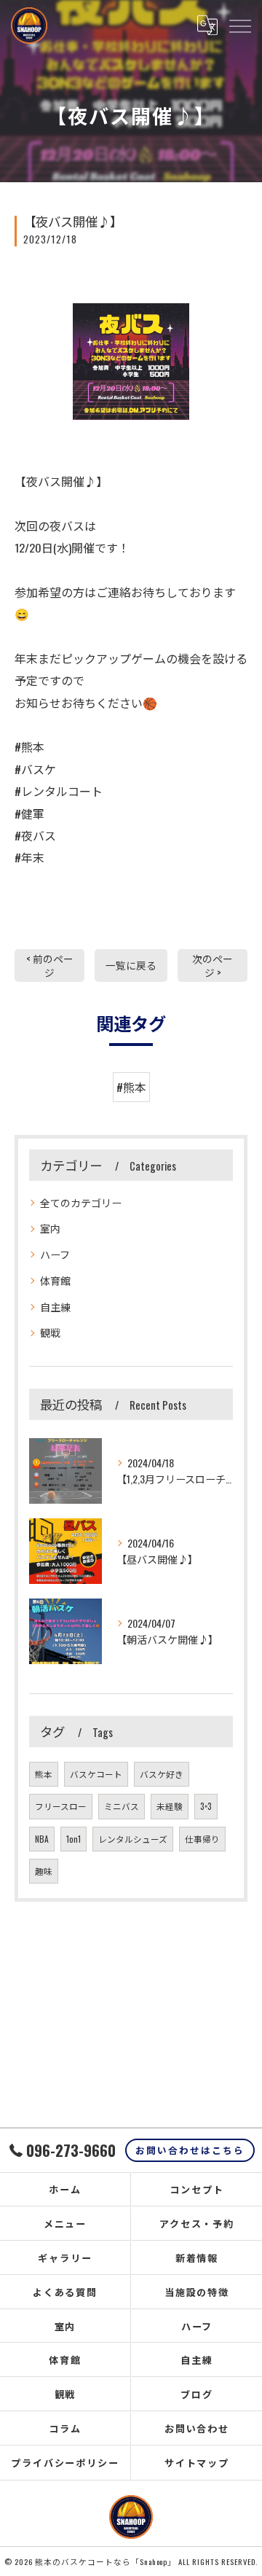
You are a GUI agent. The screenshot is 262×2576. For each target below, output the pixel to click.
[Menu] (239, 26)
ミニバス (122, 1806)
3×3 (206, 1806)
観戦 (50, 1332)
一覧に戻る (131, 965)
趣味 (44, 1871)
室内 (50, 1228)
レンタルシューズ (133, 1839)
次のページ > (213, 965)
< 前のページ (50, 965)
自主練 (55, 1307)
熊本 (44, 1774)
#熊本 (131, 1087)
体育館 (55, 1280)
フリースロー (61, 1806)
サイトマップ (197, 2462)
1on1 (74, 1839)
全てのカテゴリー (81, 1202)
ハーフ (55, 1254)
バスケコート (96, 1774)
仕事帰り (202, 1839)
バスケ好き (162, 1774)
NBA (42, 1839)
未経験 (170, 1806)
